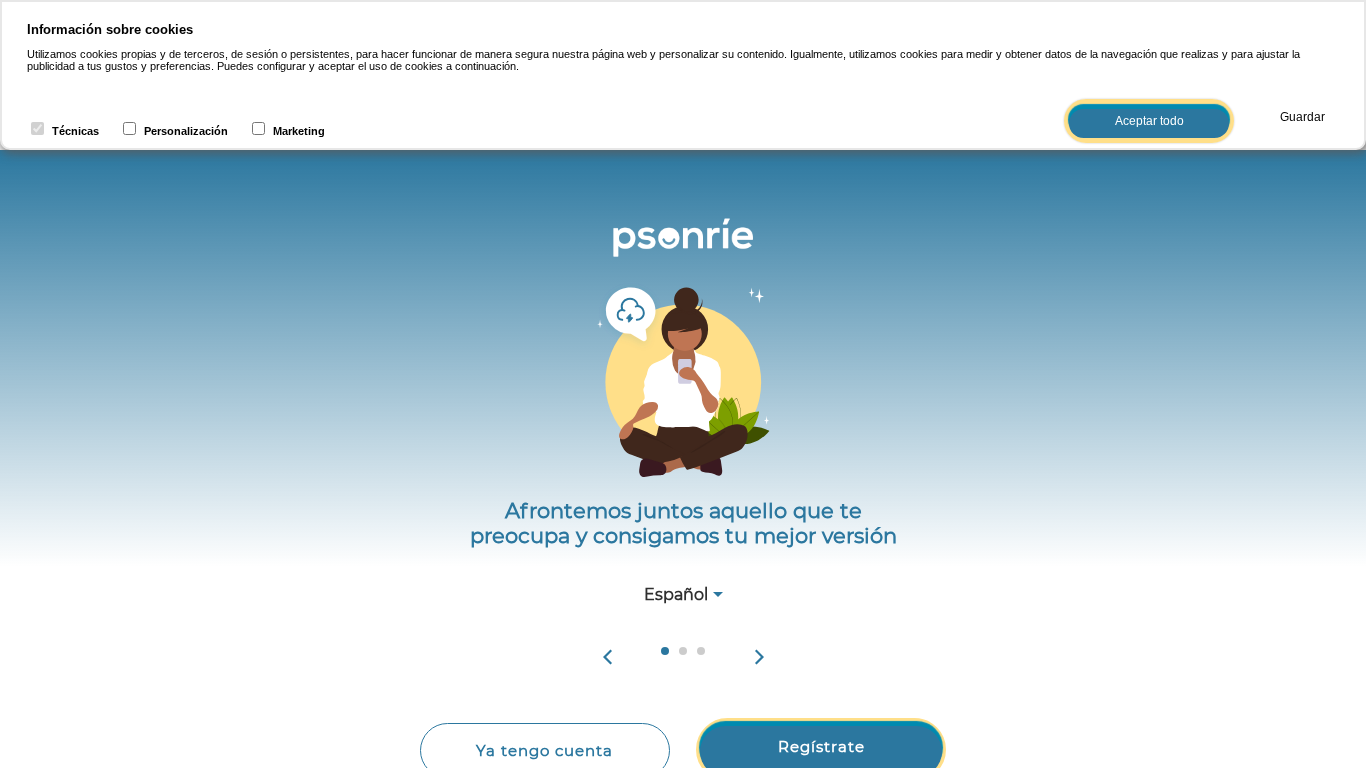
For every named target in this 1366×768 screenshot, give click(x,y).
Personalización (186, 131)
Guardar (1302, 117)
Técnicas (75, 131)
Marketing (299, 131)
